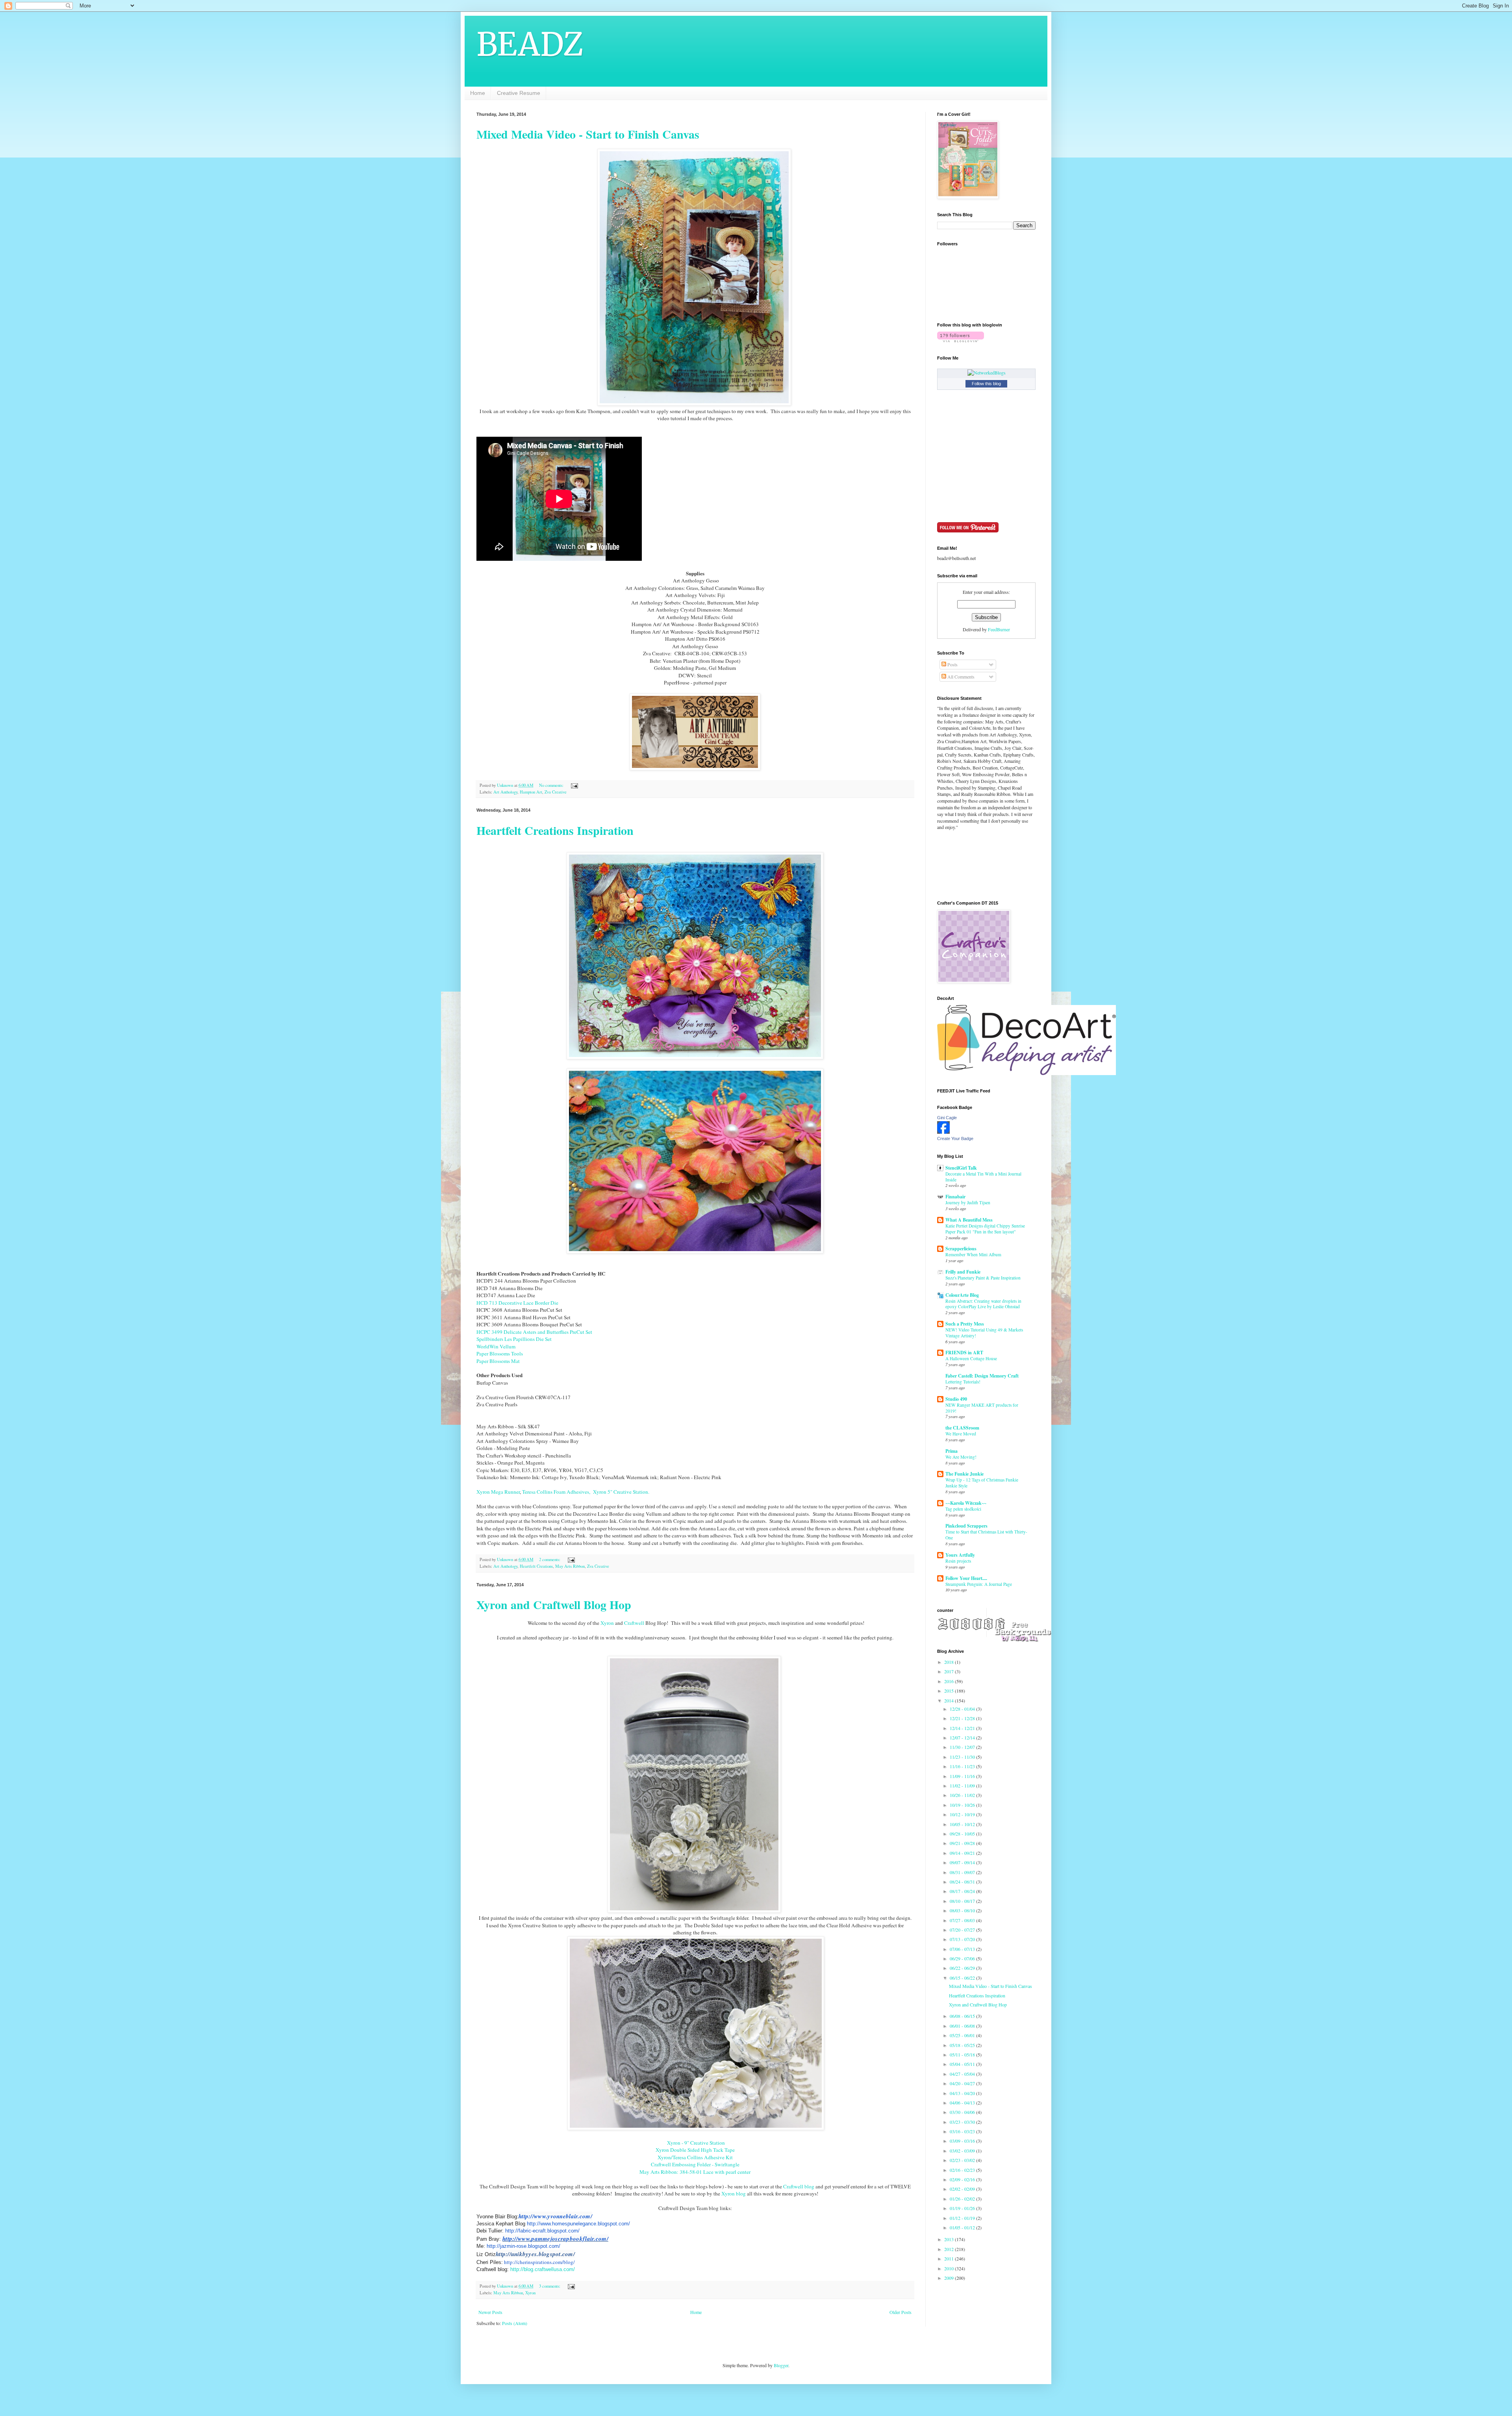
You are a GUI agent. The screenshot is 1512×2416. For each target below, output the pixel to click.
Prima (951, 1451)
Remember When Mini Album (973, 1254)
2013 (950, 2239)
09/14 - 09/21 (963, 1853)
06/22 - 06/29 (963, 1968)
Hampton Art (531, 792)
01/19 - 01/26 (963, 2208)
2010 (950, 2268)
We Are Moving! (961, 1457)
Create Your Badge (955, 1138)
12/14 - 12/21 (963, 1728)
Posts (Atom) (515, 2323)
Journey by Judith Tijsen (968, 1202)
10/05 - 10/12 (963, 1824)
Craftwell (634, 1623)
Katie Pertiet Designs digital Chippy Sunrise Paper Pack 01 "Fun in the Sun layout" (985, 1229)
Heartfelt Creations (536, 1566)
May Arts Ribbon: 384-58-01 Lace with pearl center (695, 2172)
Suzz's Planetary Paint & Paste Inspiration (983, 1278)
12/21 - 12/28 (963, 1718)
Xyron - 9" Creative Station (695, 2143)
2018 (950, 1662)
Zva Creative (556, 792)
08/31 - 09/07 (963, 1872)
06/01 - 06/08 (963, 2026)
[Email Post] (574, 785)
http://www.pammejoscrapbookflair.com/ (555, 2239)
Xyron (607, 1623)
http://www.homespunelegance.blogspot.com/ (578, 2224)
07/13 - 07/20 (963, 1939)
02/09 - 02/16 (963, 2179)
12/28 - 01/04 (963, 1709)
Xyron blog (734, 2193)
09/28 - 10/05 (963, 1834)
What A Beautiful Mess (969, 1220)
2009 (950, 2278)
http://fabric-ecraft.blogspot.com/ (542, 2231)
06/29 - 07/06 (963, 1958)
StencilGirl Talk (961, 1168)
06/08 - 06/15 (963, 2016)
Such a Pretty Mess (965, 1324)
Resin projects (958, 1561)
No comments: (552, 785)
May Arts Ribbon (570, 1566)
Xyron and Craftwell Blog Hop (554, 1604)
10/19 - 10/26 (963, 1805)
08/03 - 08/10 (963, 1910)
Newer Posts (490, 2312)
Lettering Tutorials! (963, 1382)
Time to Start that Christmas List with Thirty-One (986, 1535)
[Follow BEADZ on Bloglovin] (961, 340)
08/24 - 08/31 (963, 1882)
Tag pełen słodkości (963, 1509)
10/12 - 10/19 (963, 1814)
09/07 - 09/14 (963, 1862)
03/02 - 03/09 (963, 2151)
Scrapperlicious (961, 1249)
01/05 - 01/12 (963, 2227)
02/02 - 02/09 (963, 2189)
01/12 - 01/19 (963, 2218)
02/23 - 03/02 (963, 2160)
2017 (950, 1671)
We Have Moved (961, 1434)
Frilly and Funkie (963, 1272)
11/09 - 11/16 (963, 1776)
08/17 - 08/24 (963, 1891)
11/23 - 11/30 (963, 1757)
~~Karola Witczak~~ (966, 1503)
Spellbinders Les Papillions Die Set (514, 1339)
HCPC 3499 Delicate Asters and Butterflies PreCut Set (534, 1332)
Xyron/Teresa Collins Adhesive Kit (695, 2157)
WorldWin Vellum (496, 1346)
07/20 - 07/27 (963, 1930)
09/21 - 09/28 (963, 1843)
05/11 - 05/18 (963, 2054)
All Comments (960, 677)
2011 (950, 2258)
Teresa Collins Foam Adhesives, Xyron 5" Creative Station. (586, 1492)
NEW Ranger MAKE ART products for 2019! (982, 1408)
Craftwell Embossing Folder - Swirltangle (695, 2164)
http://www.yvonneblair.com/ (555, 2216)
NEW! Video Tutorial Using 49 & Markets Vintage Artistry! (984, 1333)
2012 (950, 2249)
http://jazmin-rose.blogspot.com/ (523, 2246)
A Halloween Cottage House (971, 1358)
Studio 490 (956, 1399)
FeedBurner (999, 629)
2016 (950, 1681)
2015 (950, 1691)
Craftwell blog (799, 2186)
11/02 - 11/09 (963, 1786)
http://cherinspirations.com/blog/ (539, 2262)
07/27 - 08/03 (963, 1920)
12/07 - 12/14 (963, 1737)
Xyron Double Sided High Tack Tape (695, 2150)
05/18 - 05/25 (963, 2045)
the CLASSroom (962, 1428)
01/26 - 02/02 (963, 2199)
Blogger (781, 2365)
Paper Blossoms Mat (498, 1361)
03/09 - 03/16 (963, 2141)
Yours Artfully (960, 1555)
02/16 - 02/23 (963, 2170)
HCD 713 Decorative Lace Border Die (517, 1303)
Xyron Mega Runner (498, 1492)
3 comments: (550, 2286)
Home (478, 93)
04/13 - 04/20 (963, 2093)
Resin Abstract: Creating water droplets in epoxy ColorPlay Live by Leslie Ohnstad (983, 1304)
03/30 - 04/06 (963, 2112)
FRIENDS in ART (964, 1353)
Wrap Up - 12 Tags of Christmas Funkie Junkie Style (982, 1483)
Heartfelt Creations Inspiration (555, 830)
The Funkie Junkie (964, 1474)
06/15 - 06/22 (963, 1978)
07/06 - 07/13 (963, 1949)
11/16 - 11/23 (963, 1766)
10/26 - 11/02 (963, 1795)
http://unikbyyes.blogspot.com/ (535, 2254)
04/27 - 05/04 (963, 2074)
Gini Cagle (947, 1118)
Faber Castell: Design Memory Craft (982, 1376)
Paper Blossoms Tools (500, 1354)
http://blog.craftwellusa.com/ (543, 2269)
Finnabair (955, 1197)
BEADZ (530, 44)
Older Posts (901, 2312)
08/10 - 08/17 (963, 1901)
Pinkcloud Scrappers (966, 1526)
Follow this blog (986, 384)
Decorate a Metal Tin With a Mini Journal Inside (983, 1177)
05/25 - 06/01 (963, 2035)
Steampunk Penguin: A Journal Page (979, 1584)
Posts (952, 664)
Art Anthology (505, 792)
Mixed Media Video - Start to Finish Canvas (588, 134)
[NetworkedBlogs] (987, 373)
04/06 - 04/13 (963, 2103)
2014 (950, 1700)
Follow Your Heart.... (966, 1578)
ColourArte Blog (962, 1295)
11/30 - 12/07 (963, 1747)
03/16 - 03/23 (963, 2131)
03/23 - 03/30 (963, 2122)
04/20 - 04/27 (963, 2083)
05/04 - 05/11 (963, 2064)
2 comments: (550, 1559)
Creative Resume (519, 93)
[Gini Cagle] (943, 1132)
